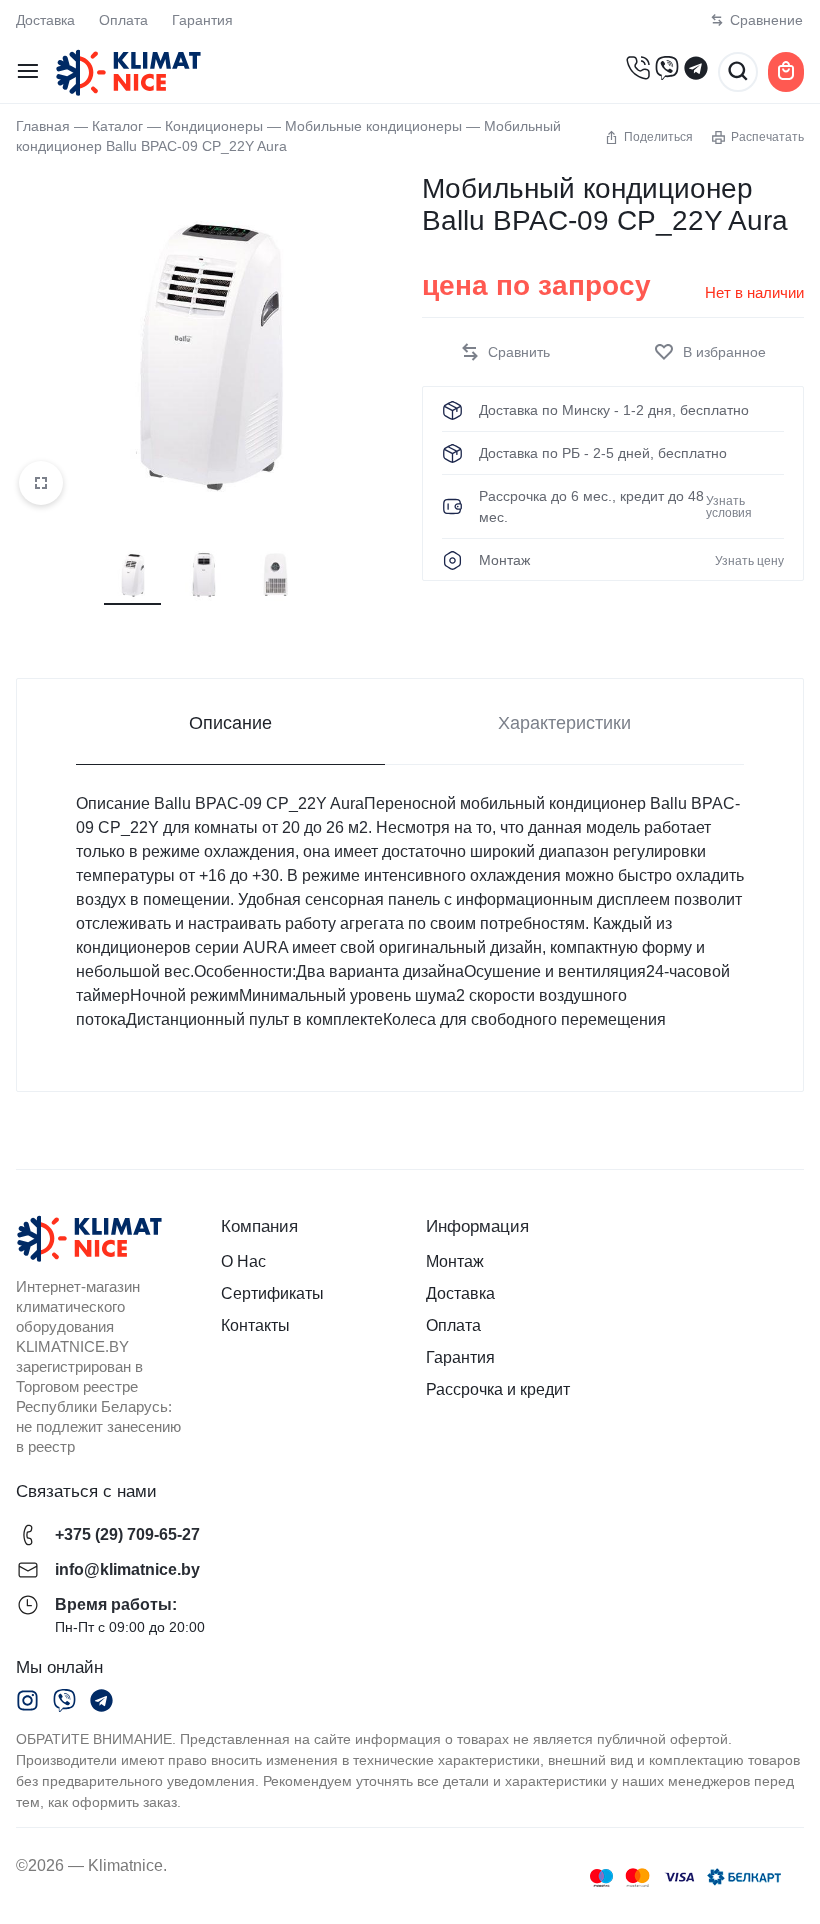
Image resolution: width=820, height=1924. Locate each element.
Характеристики (564, 723)
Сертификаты (272, 1293)
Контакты (255, 1325)
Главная (43, 126)
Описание (230, 723)
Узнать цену (749, 561)
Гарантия (202, 20)
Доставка (45, 20)
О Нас (243, 1261)
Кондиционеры (214, 126)
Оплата (123, 20)
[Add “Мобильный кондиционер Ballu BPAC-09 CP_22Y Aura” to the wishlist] (710, 352)
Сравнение (766, 20)
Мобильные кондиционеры (373, 126)
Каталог (117, 126)
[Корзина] (786, 72)
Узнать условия (729, 507)
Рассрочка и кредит (498, 1389)
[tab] (230, 722)
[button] (505, 352)
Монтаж (455, 1261)
